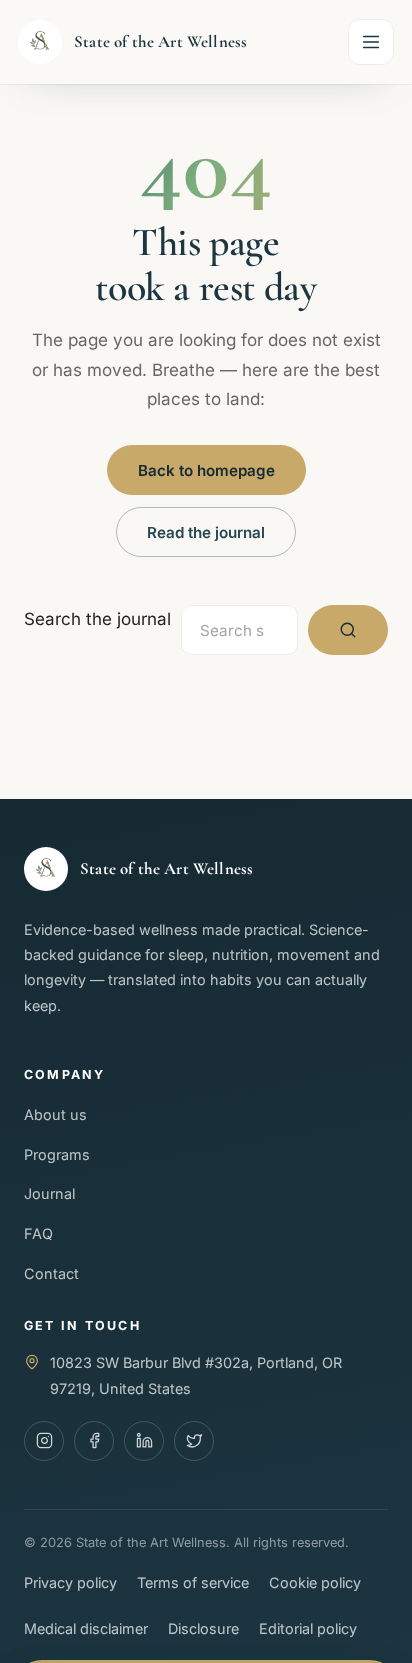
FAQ (38, 1233)
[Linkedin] (144, 1441)
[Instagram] (44, 1441)
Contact (51, 1273)
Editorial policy (308, 1628)
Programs (57, 1154)
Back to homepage (206, 470)
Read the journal (206, 532)
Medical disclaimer (86, 1628)
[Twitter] (194, 1441)
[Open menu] (371, 42)
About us (55, 1114)
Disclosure (203, 1628)
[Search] (348, 630)
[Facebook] (94, 1441)
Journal (49, 1193)
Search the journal (97, 619)
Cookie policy (315, 1582)
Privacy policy (70, 1582)
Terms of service (193, 1582)
